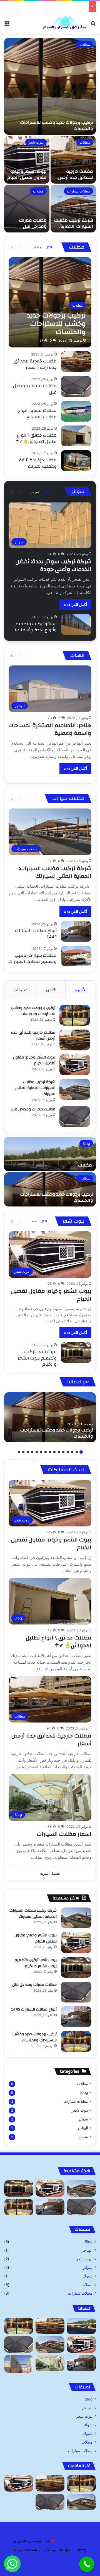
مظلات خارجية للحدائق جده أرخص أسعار (76, 178)
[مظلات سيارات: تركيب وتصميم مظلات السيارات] (76, 956)
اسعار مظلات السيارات (64, 1834)
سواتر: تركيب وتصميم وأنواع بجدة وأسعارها (36, 627)
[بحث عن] (93, 25)
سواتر (36, 491)
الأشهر (51, 990)
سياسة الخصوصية (27, 2550)
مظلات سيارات (78, 191)
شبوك (83, 2137)
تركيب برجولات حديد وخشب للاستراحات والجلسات (57, 126)
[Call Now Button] (87, 2564)
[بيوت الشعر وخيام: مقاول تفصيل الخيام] (27, 160)
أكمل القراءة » (75, 604)
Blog (86, 1143)
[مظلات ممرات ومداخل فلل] (27, 209)
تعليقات (20, 990)
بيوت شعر (36, 142)
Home (82, 2550)
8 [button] (50, 1452)
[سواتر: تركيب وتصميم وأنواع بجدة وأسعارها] (76, 624)
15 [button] (19, 1452)
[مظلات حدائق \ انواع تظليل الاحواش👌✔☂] (76, 436)
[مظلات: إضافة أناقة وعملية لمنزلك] (76, 461)
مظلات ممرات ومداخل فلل (33, 223)
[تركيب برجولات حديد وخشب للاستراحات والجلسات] (50, 86)
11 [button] (37, 1452)
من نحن (50, 2550)
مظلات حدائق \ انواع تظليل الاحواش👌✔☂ (36, 438)
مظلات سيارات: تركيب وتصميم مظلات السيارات (33, 958)
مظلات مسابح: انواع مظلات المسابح (37, 414)
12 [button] (32, 1452)
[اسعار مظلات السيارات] (50, 2363)
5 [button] (63, 1452)
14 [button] (23, 1452)
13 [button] (28, 1452)
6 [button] (59, 1452)
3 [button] (72, 1452)
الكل (49, 247)
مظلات (85, 44)
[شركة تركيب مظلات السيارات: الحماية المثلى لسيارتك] (73, 209)
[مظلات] (50, 1154)
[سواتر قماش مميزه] (19, 2364)
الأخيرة (81, 990)
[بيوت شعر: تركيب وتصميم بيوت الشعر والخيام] (76, 1352)
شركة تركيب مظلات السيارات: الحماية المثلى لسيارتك (44, 6)
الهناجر (83, 2128)
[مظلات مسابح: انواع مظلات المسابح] (76, 411)
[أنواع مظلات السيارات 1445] (76, 931)
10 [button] (41, 1452)
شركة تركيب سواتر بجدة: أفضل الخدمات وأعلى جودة (53, 565)
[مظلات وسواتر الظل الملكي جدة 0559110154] (64, 23)
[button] (12, 2564)
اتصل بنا (66, 2550)
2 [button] (77, 1452)
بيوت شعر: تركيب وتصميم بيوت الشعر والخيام (37, 1358)
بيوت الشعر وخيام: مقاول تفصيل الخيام (27, 174)
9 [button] (46, 1452)
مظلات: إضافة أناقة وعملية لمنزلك (38, 463)
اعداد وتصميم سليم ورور (31, 2541)
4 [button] (68, 1452)
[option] (50, 135)
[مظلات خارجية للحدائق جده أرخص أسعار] (73, 160)
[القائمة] (7, 25)
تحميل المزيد (50, 1873)
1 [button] (81, 1452)
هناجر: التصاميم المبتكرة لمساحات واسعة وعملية (50, 729)
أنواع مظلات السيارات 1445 (36, 934)
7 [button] (54, 1452)
